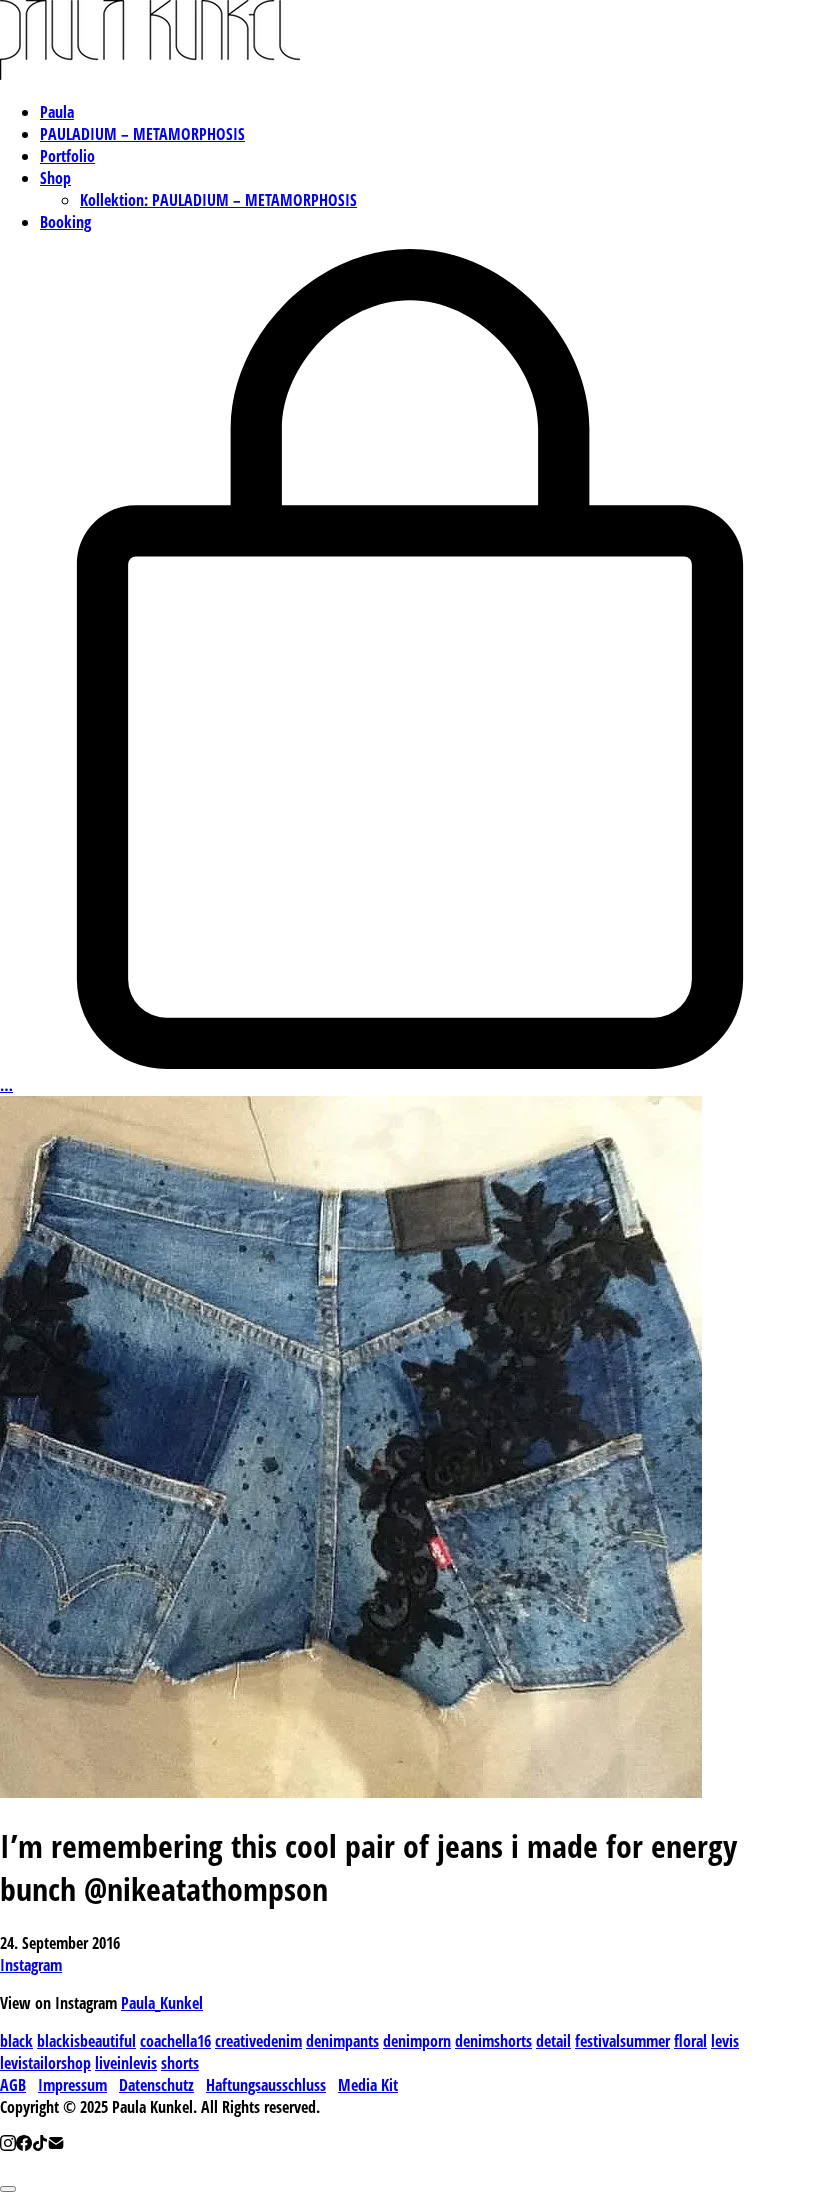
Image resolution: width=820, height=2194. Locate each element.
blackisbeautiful (86, 2041)
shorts (180, 2063)
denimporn (417, 2041)
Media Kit (368, 2085)
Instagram (31, 1965)
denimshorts (493, 2041)
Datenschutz (156, 2085)
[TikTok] (40, 2145)
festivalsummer (622, 2041)
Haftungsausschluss (266, 2085)
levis (725, 2041)
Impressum (72, 2085)
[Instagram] (8, 2145)
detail (553, 2041)
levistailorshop (45, 2063)
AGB (13, 2085)
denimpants (342, 2041)
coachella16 (175, 2041)
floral (690, 2041)
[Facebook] (24, 2145)
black (16, 2041)
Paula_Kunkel (162, 2003)
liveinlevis (126, 2063)
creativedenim (258, 2041)
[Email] (56, 2145)
